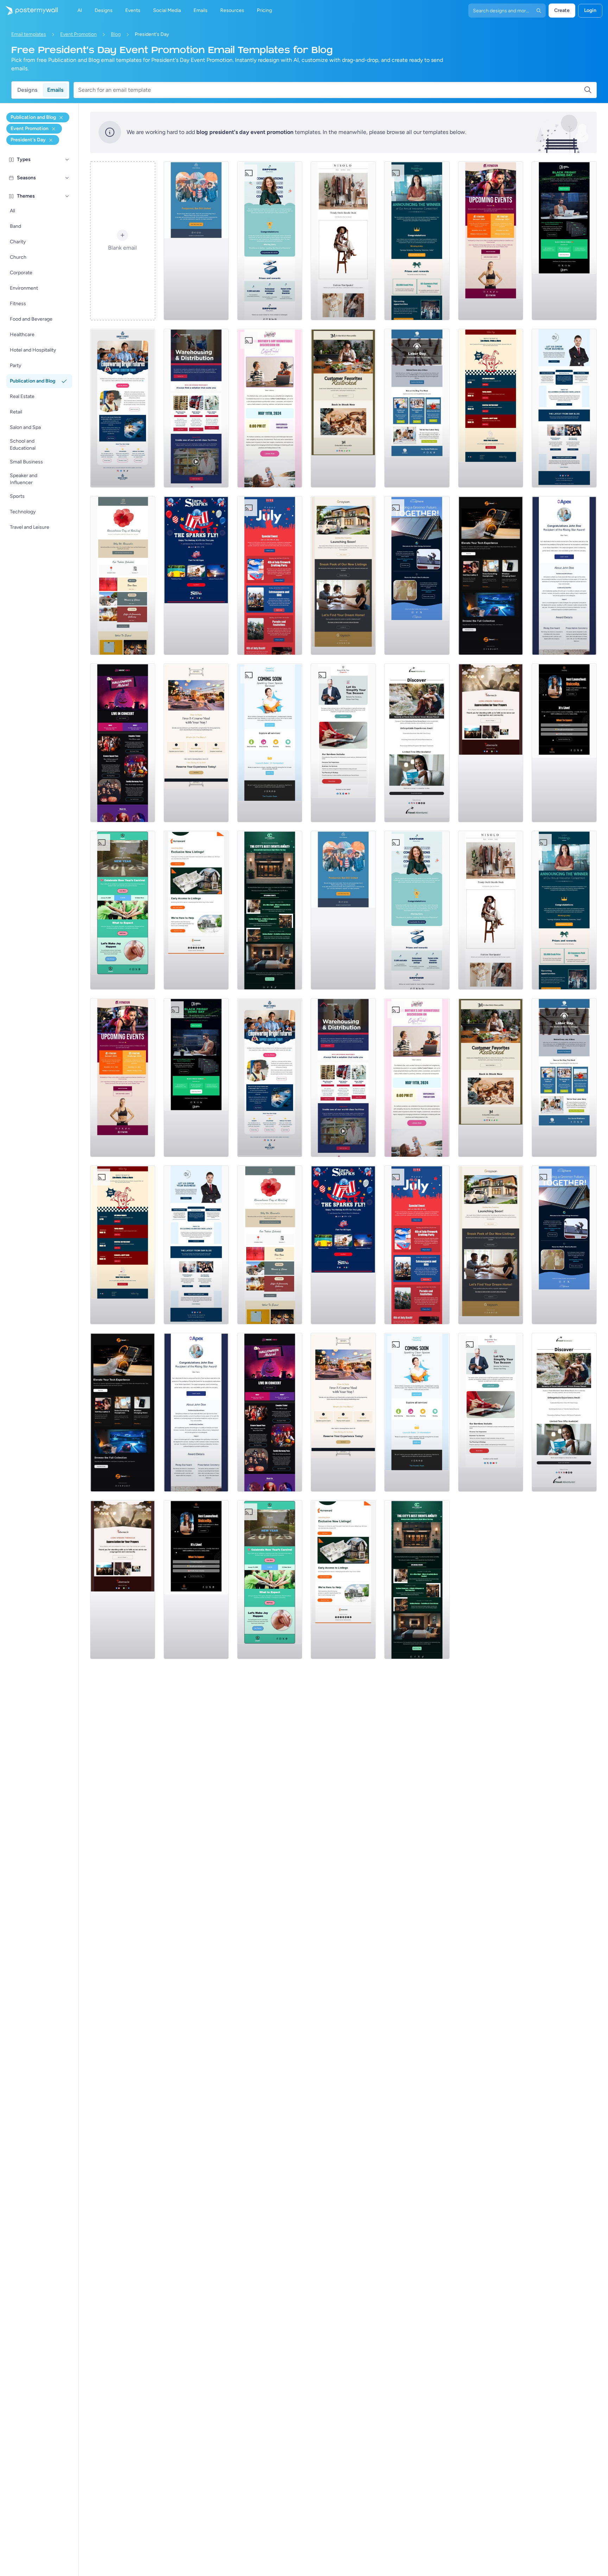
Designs (27, 90)
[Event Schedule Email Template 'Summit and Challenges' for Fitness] (491, 241)
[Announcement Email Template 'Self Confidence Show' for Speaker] (564, 743)
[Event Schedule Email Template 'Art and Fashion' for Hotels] (270, 910)
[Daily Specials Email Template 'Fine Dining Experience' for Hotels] (196, 743)
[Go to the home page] (29, 11)
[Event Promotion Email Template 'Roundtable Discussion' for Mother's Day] (270, 408)
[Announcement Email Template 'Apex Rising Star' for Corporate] (564, 576)
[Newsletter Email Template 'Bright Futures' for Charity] (123, 408)
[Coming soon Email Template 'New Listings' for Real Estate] (343, 576)
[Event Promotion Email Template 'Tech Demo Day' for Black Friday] (564, 241)
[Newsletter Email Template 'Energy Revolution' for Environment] (417, 576)
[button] (67, 160)
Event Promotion (78, 34)
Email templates (29, 34)
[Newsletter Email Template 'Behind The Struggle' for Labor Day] (417, 408)
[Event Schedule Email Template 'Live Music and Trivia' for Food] (491, 408)
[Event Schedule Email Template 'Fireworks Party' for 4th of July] (270, 576)
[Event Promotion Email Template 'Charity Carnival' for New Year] (123, 910)
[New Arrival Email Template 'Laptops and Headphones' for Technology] (491, 576)
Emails (55, 90)
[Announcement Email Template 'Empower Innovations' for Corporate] (270, 241)
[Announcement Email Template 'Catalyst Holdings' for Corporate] (417, 241)
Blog (116, 34)
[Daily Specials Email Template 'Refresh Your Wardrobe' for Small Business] (343, 241)
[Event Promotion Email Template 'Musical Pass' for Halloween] (123, 743)
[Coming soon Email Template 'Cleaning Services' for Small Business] (270, 743)
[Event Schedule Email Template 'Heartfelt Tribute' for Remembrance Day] (123, 576)
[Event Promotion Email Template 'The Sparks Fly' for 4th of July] (196, 576)
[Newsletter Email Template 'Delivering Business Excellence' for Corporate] (564, 408)
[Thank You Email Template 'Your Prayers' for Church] (491, 743)
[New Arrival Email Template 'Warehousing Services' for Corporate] (196, 408)
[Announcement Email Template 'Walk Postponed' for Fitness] (196, 241)
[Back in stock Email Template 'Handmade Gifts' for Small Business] (343, 408)
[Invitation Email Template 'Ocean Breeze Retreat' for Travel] (417, 743)
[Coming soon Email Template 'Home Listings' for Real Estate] (196, 910)
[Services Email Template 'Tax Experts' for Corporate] (343, 743)
